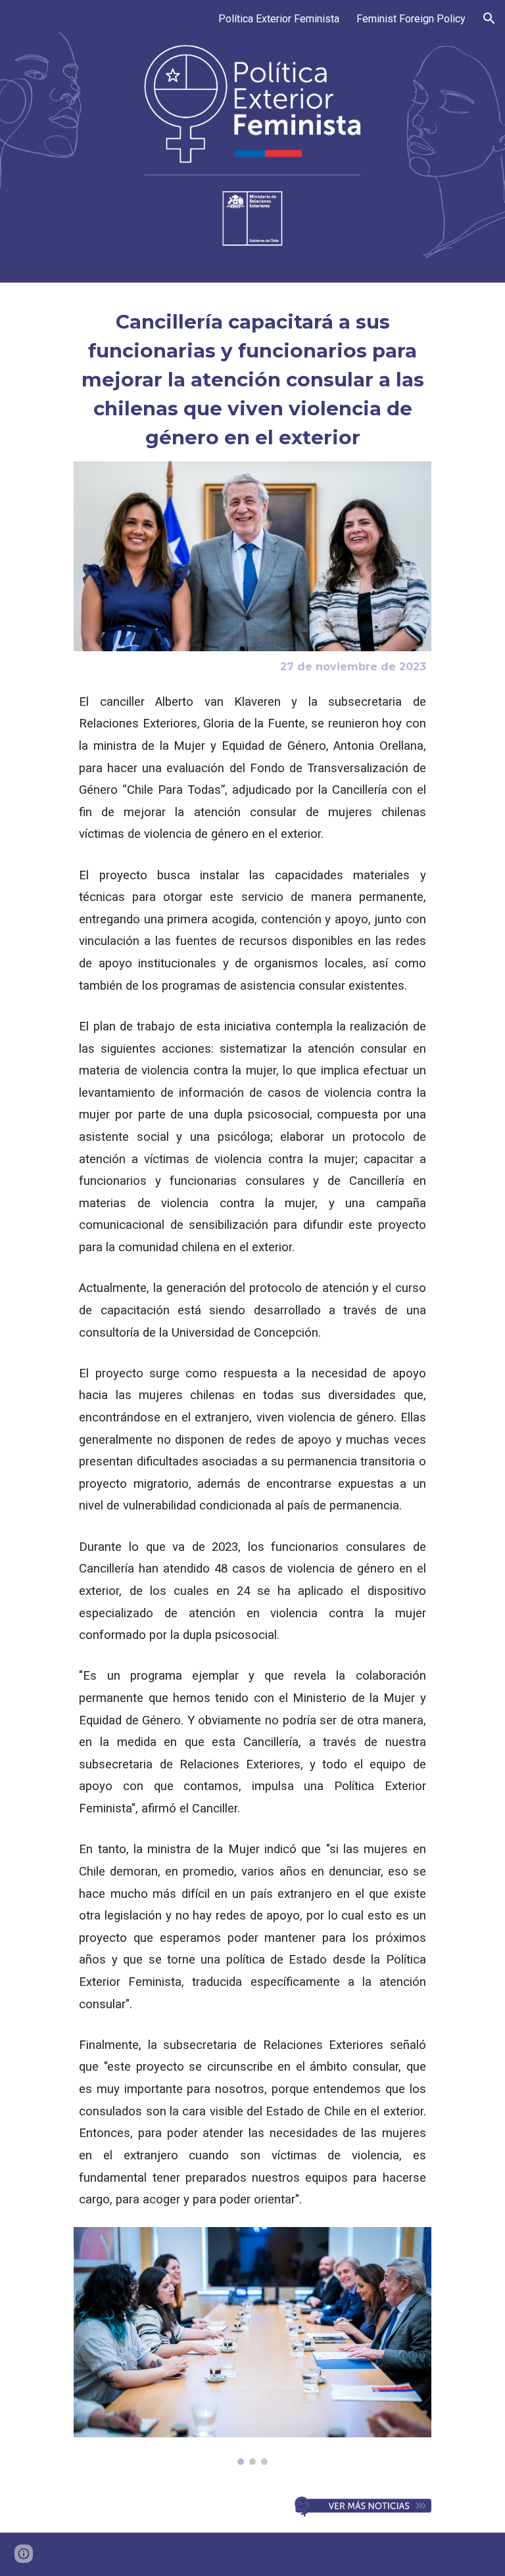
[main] (252, 380)
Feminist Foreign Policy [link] (411, 19)
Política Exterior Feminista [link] (279, 19)
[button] (489, 18)
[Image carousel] (252, 2346)
